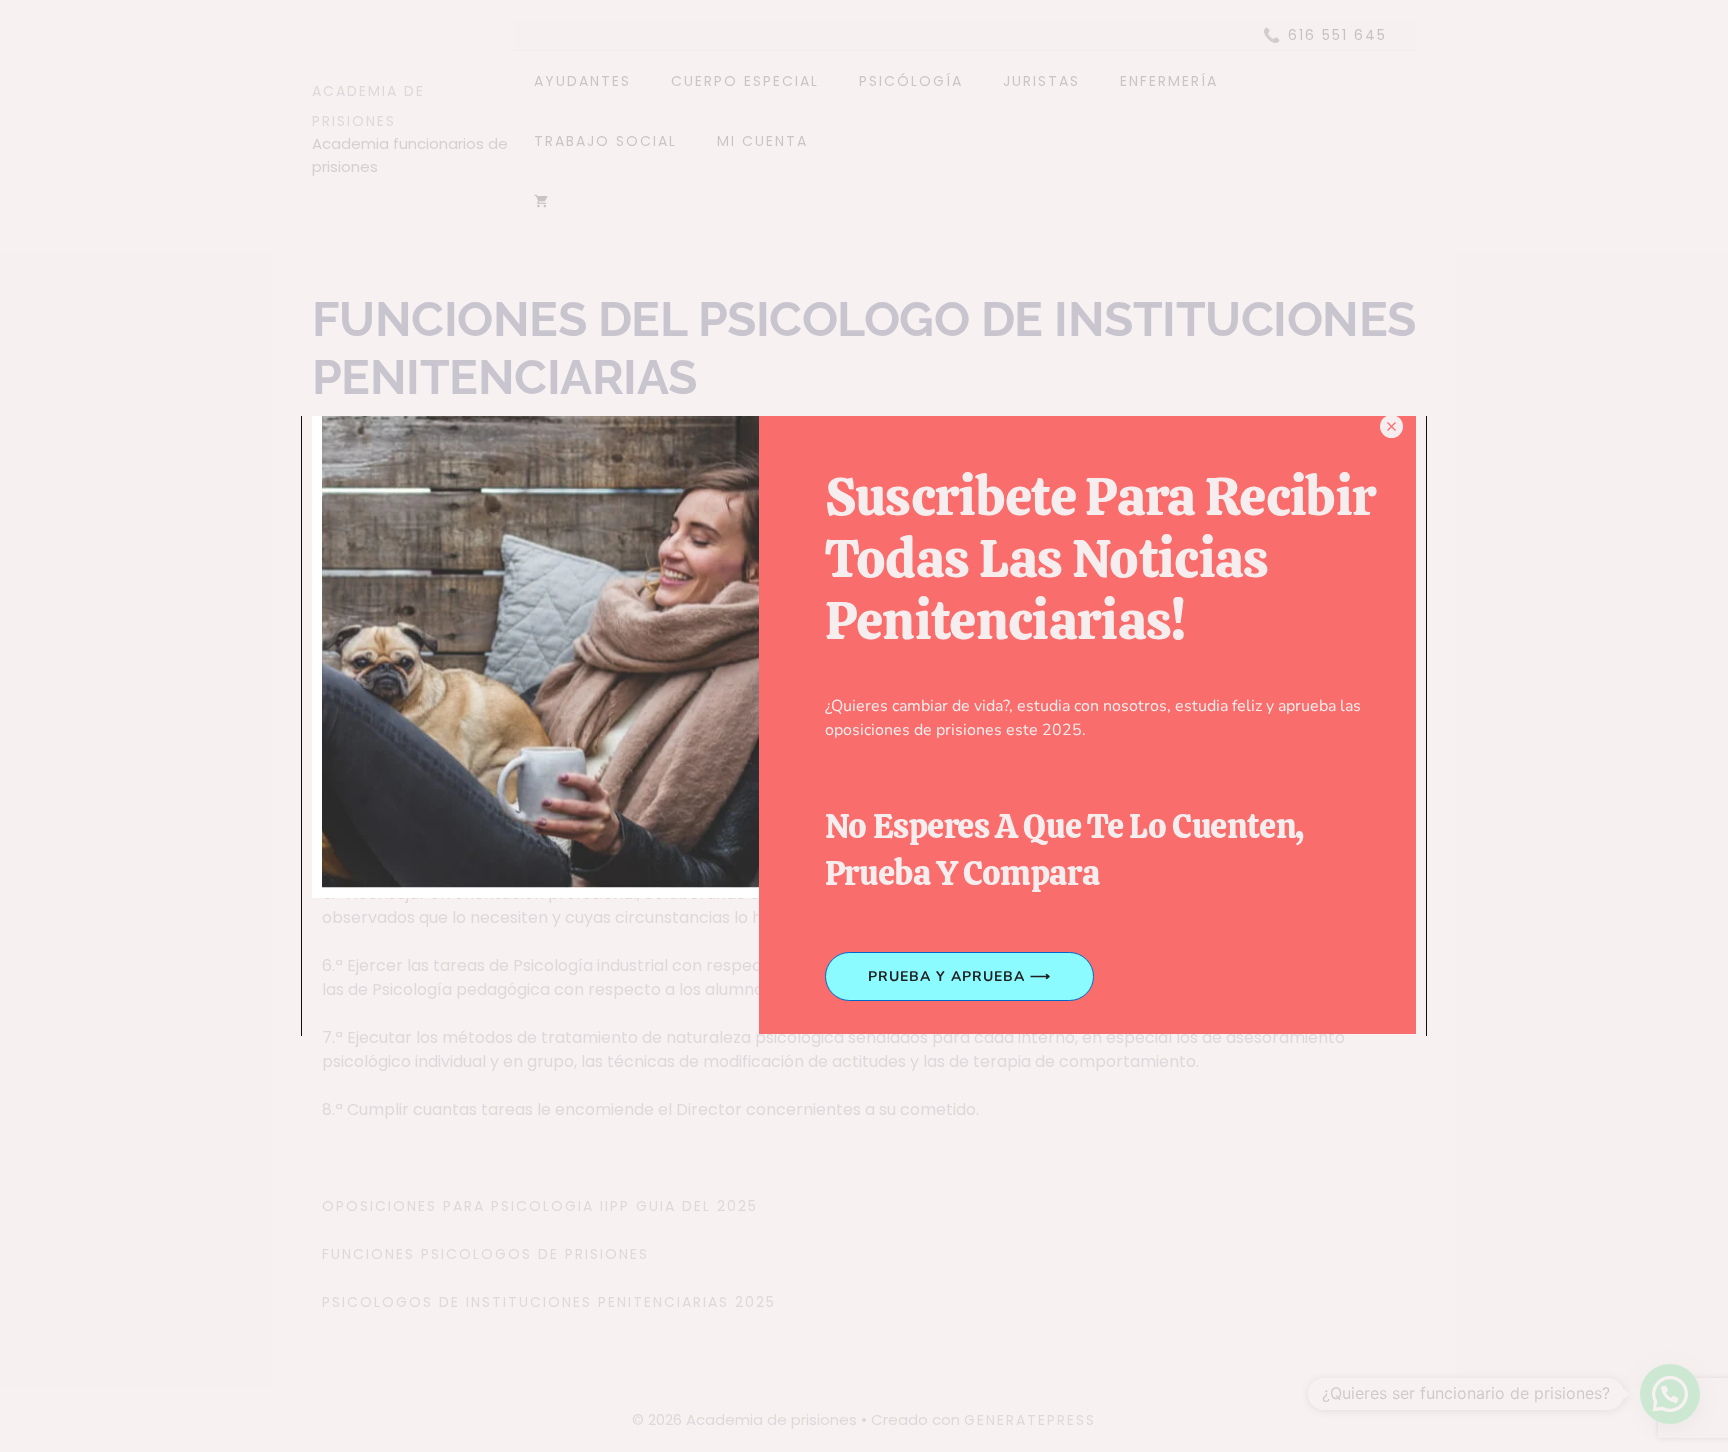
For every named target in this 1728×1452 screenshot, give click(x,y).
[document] (864, 726)
